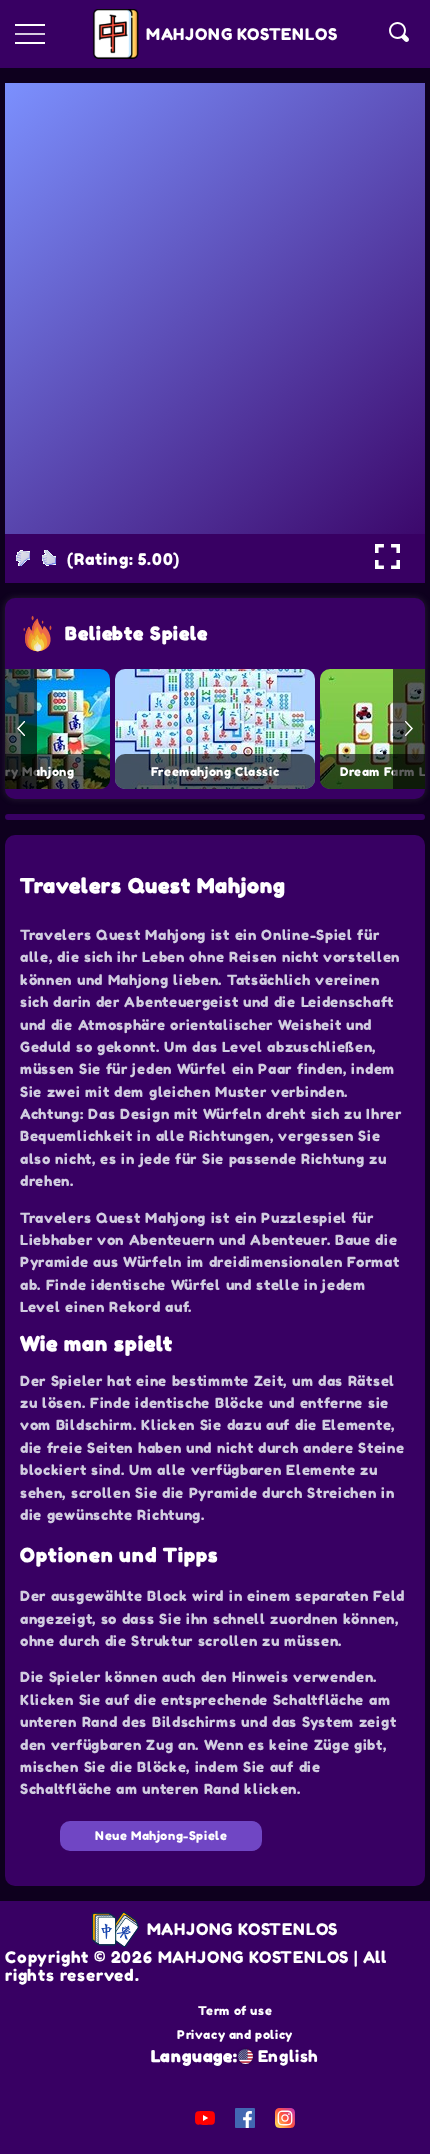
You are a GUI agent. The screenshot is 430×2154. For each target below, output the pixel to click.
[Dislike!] (23, 558)
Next (409, 729)
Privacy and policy (235, 2034)
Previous (21, 729)
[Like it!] (49, 558)
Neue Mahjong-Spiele (161, 1835)
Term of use (235, 2010)
